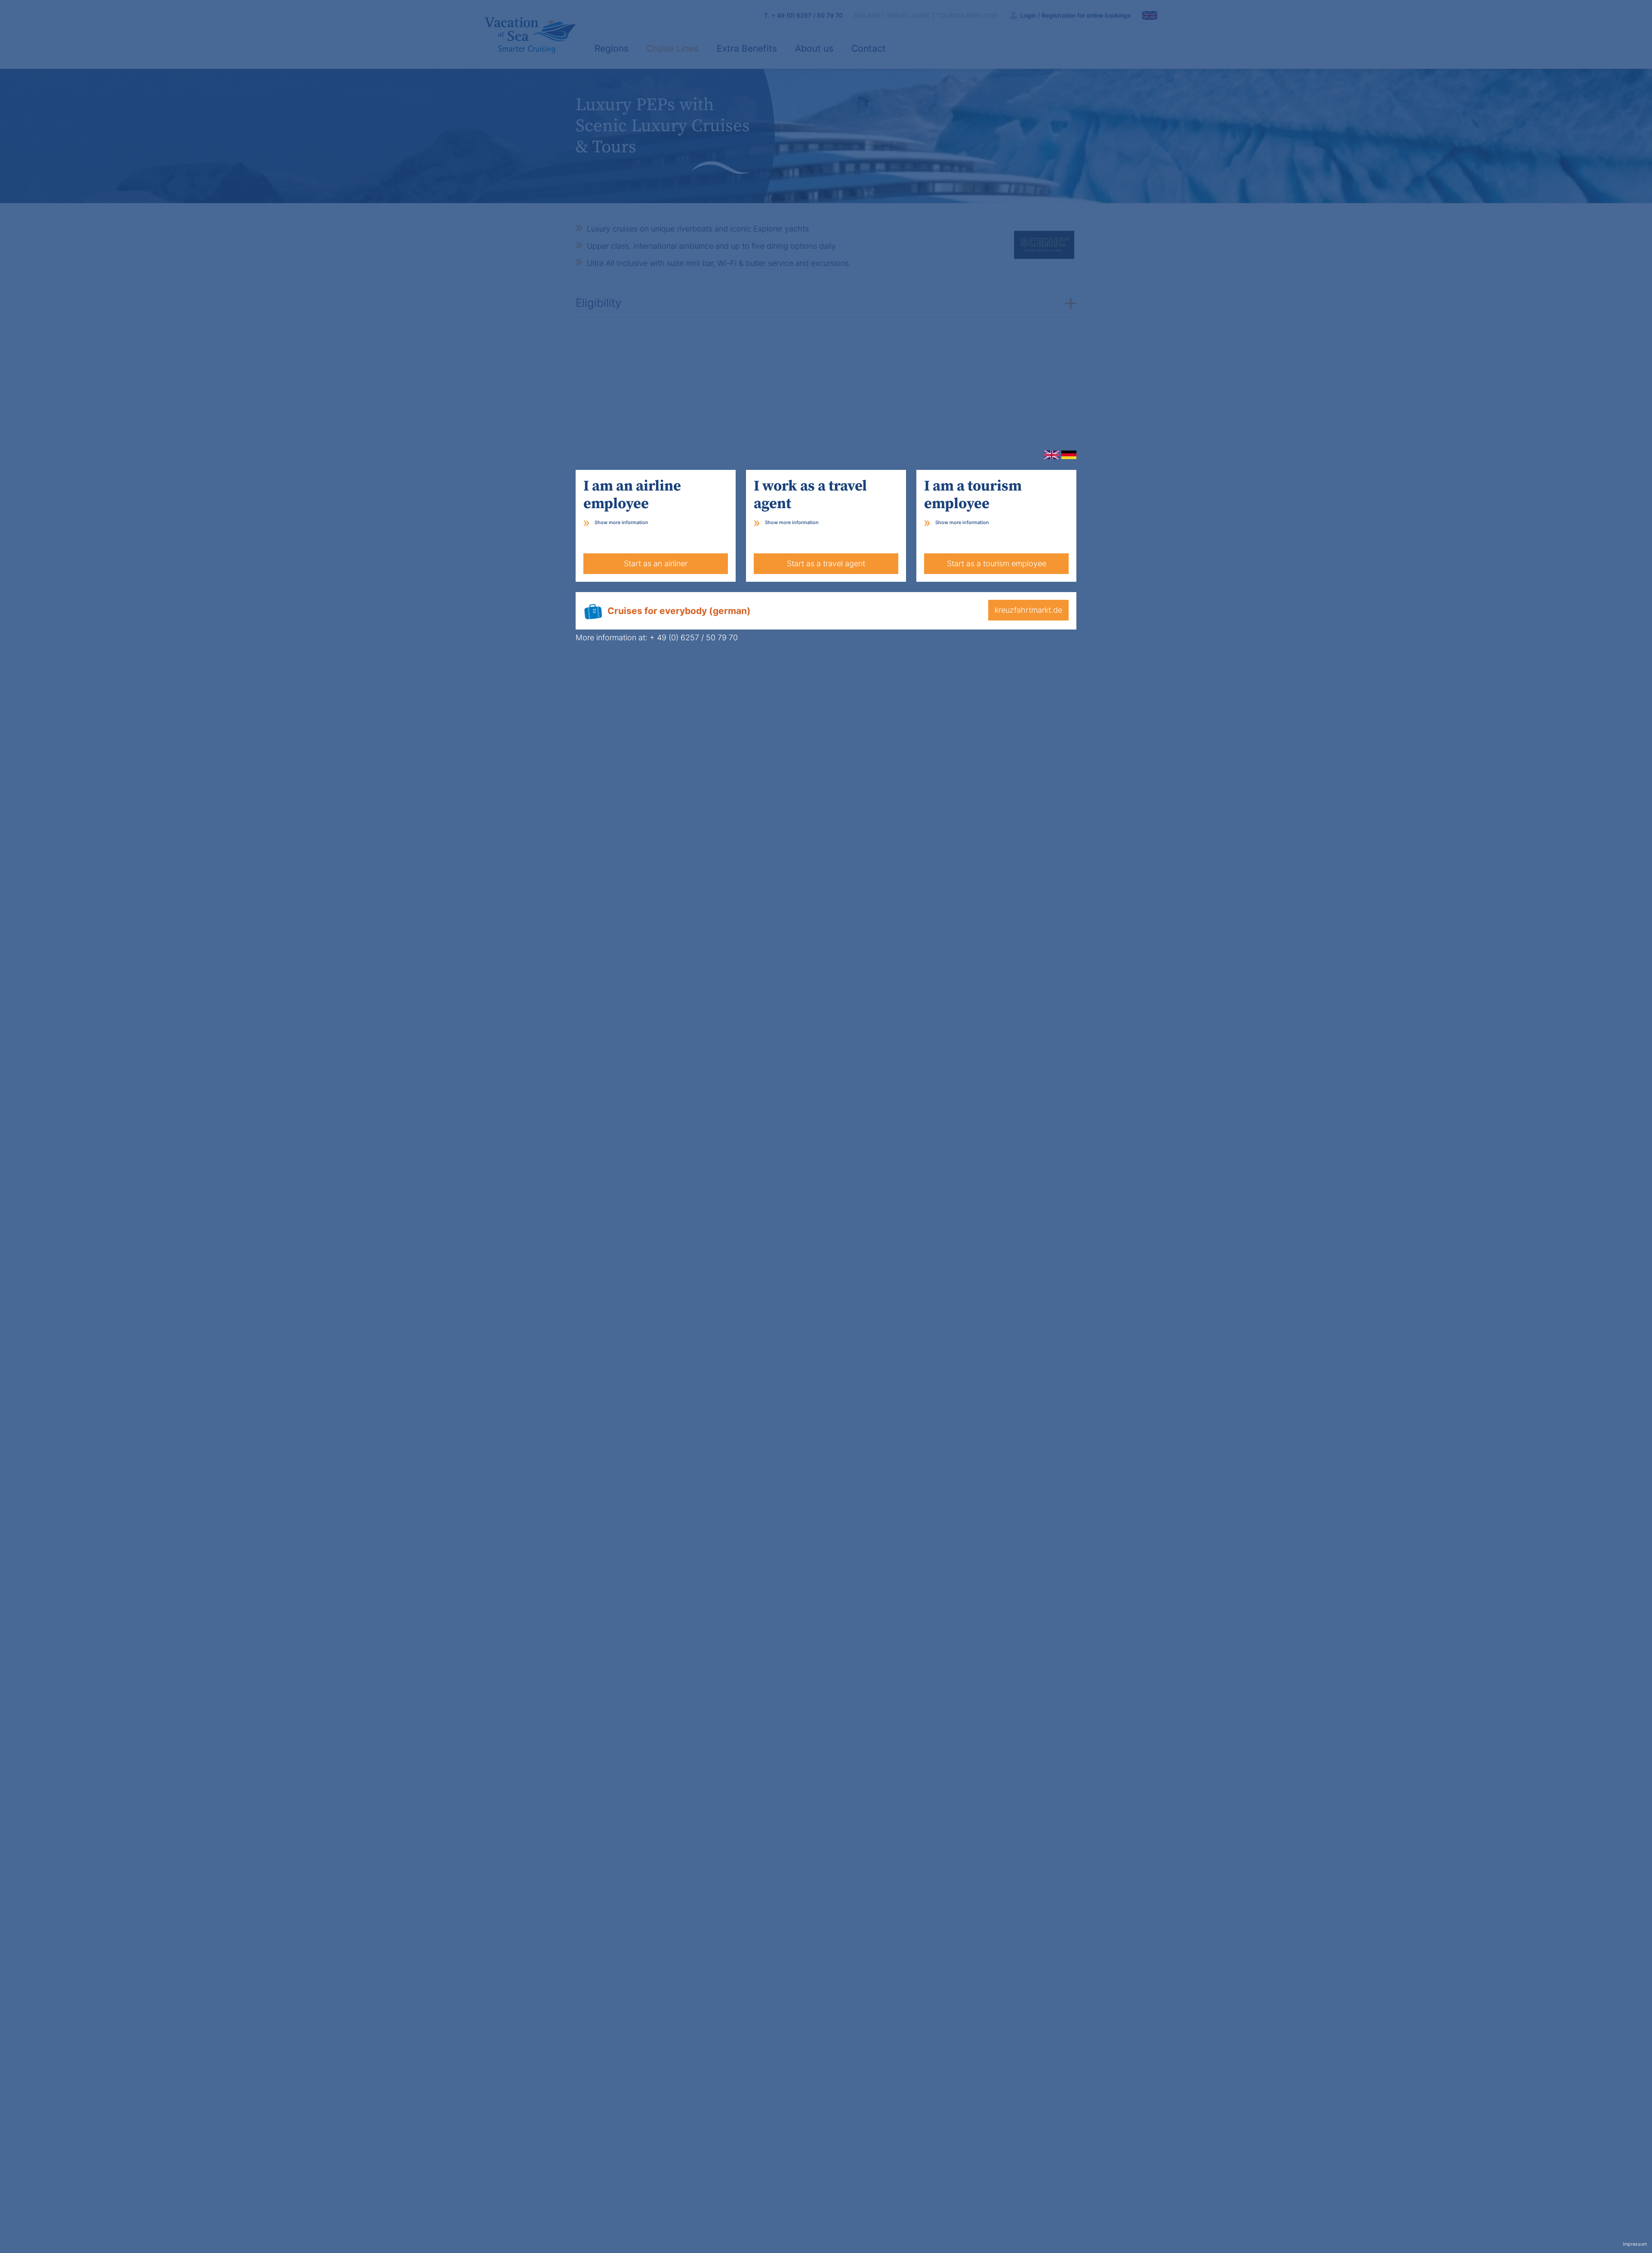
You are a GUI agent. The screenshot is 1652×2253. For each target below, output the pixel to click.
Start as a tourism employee (997, 563)
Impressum (1635, 2244)
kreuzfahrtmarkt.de (1028, 610)
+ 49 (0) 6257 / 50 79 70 (694, 637)
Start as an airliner (656, 563)
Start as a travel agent (826, 563)
